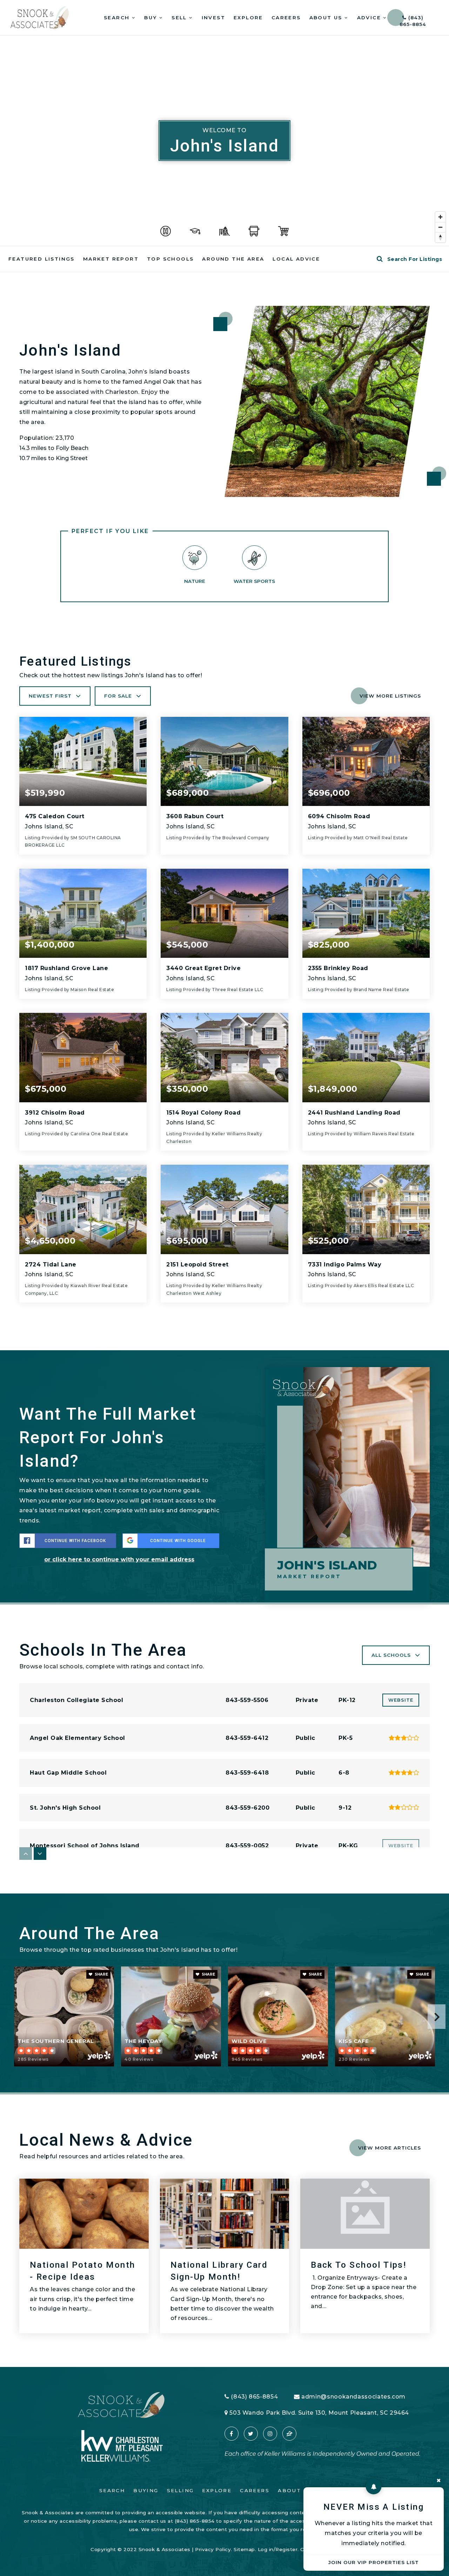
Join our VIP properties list (374, 2562)
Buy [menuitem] (152, 18)
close (438, 2480)
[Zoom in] (440, 217)
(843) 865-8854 (413, 20)
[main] (224, 1201)
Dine (404, 1938)
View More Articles (390, 2148)
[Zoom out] (440, 227)
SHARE (101, 1974)
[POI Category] (166, 231)
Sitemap (244, 2549)
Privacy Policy (213, 2549)
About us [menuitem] (327, 18)
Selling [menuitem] (180, 2490)
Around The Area (233, 259)
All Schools (391, 1655)
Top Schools (170, 259)
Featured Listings (42, 259)
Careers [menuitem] (286, 18)
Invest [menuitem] (213, 18)
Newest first (50, 696)
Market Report (111, 259)
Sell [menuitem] (180, 18)
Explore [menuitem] (248, 18)
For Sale (118, 696)
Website (401, 1700)
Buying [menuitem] (146, 2490)
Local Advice (296, 259)
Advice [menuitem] (370, 18)
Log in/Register (278, 2549)
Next (437, 2017)
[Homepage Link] (40, 17)
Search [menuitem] (118, 18)
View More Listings (390, 696)
